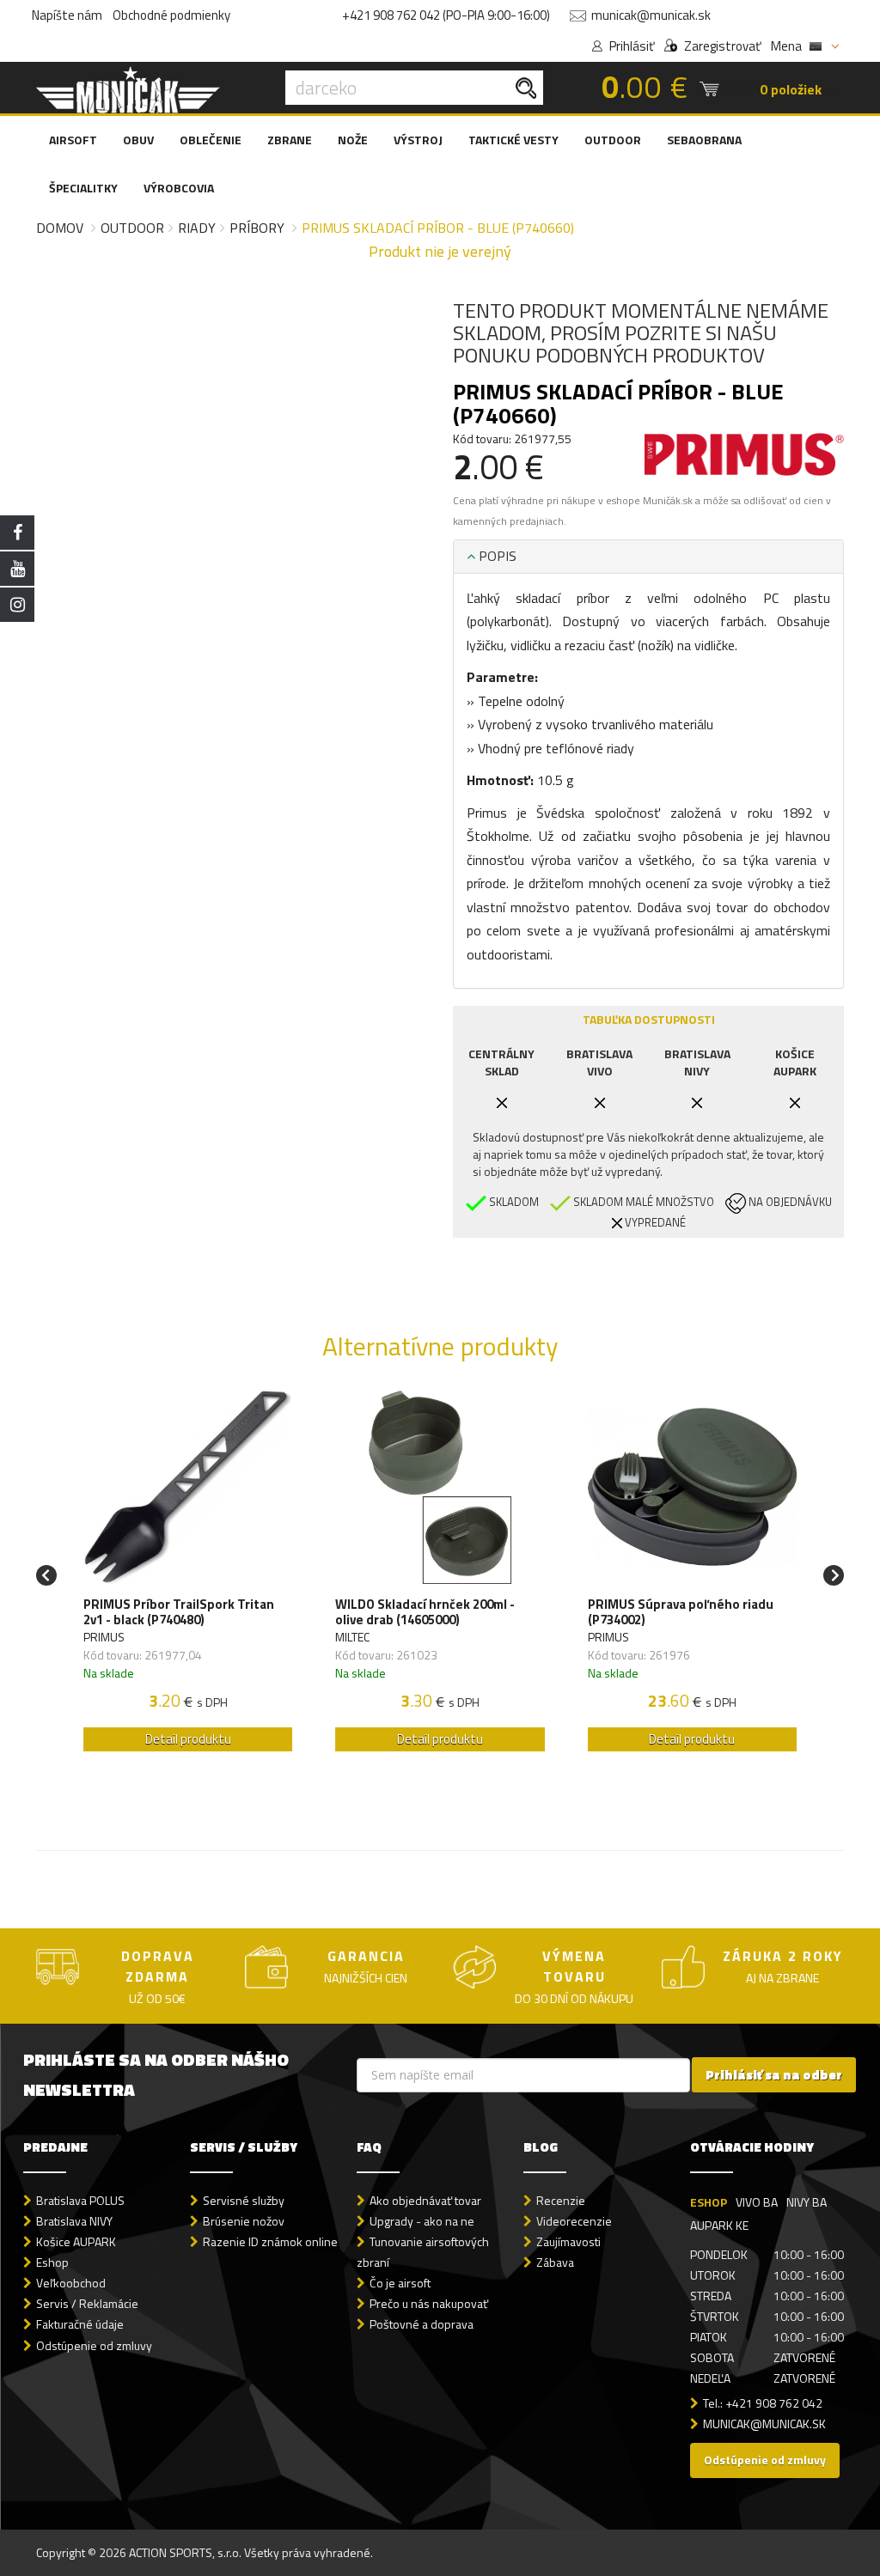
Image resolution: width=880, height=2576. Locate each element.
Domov (60, 228)
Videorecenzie (574, 2221)
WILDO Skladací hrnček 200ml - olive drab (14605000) (425, 1612)
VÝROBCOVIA (179, 188)
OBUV (138, 140)
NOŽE (353, 140)
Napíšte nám (67, 15)
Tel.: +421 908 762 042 (763, 2403)
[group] (188, 1576)
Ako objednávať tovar (425, 2200)
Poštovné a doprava (422, 2324)
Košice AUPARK (76, 2241)
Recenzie (561, 2200)
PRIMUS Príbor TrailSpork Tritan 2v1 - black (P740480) (179, 1612)
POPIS (496, 556)
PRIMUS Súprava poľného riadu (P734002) (681, 1612)
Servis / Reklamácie (87, 2303)
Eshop (52, 2262)
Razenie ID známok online (270, 2241)
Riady (197, 228)
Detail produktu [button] (188, 1739)
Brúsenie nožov (244, 2221)
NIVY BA (807, 2202)
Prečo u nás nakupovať (429, 2303)
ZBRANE (290, 140)
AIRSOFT (73, 140)
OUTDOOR (613, 140)
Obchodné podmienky (171, 15)
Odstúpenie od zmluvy (94, 2345)
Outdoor (132, 228)
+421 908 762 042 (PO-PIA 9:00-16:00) (446, 15)
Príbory (257, 228)
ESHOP (709, 2202)
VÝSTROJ (418, 140)
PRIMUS (104, 1637)
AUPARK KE (719, 2225)
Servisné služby (244, 2200)
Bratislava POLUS (80, 2200)
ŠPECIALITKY (83, 188)
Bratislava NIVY (74, 2221)
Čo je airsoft (400, 2283)
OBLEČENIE (211, 140)
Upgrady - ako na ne (422, 2221)
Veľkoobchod (71, 2283)
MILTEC (352, 1637)
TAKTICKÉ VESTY (513, 140)
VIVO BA (757, 2202)
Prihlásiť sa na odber (774, 2075)
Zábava (555, 2262)
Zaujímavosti (568, 2241)
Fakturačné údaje (80, 2324)
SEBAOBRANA (704, 140)
